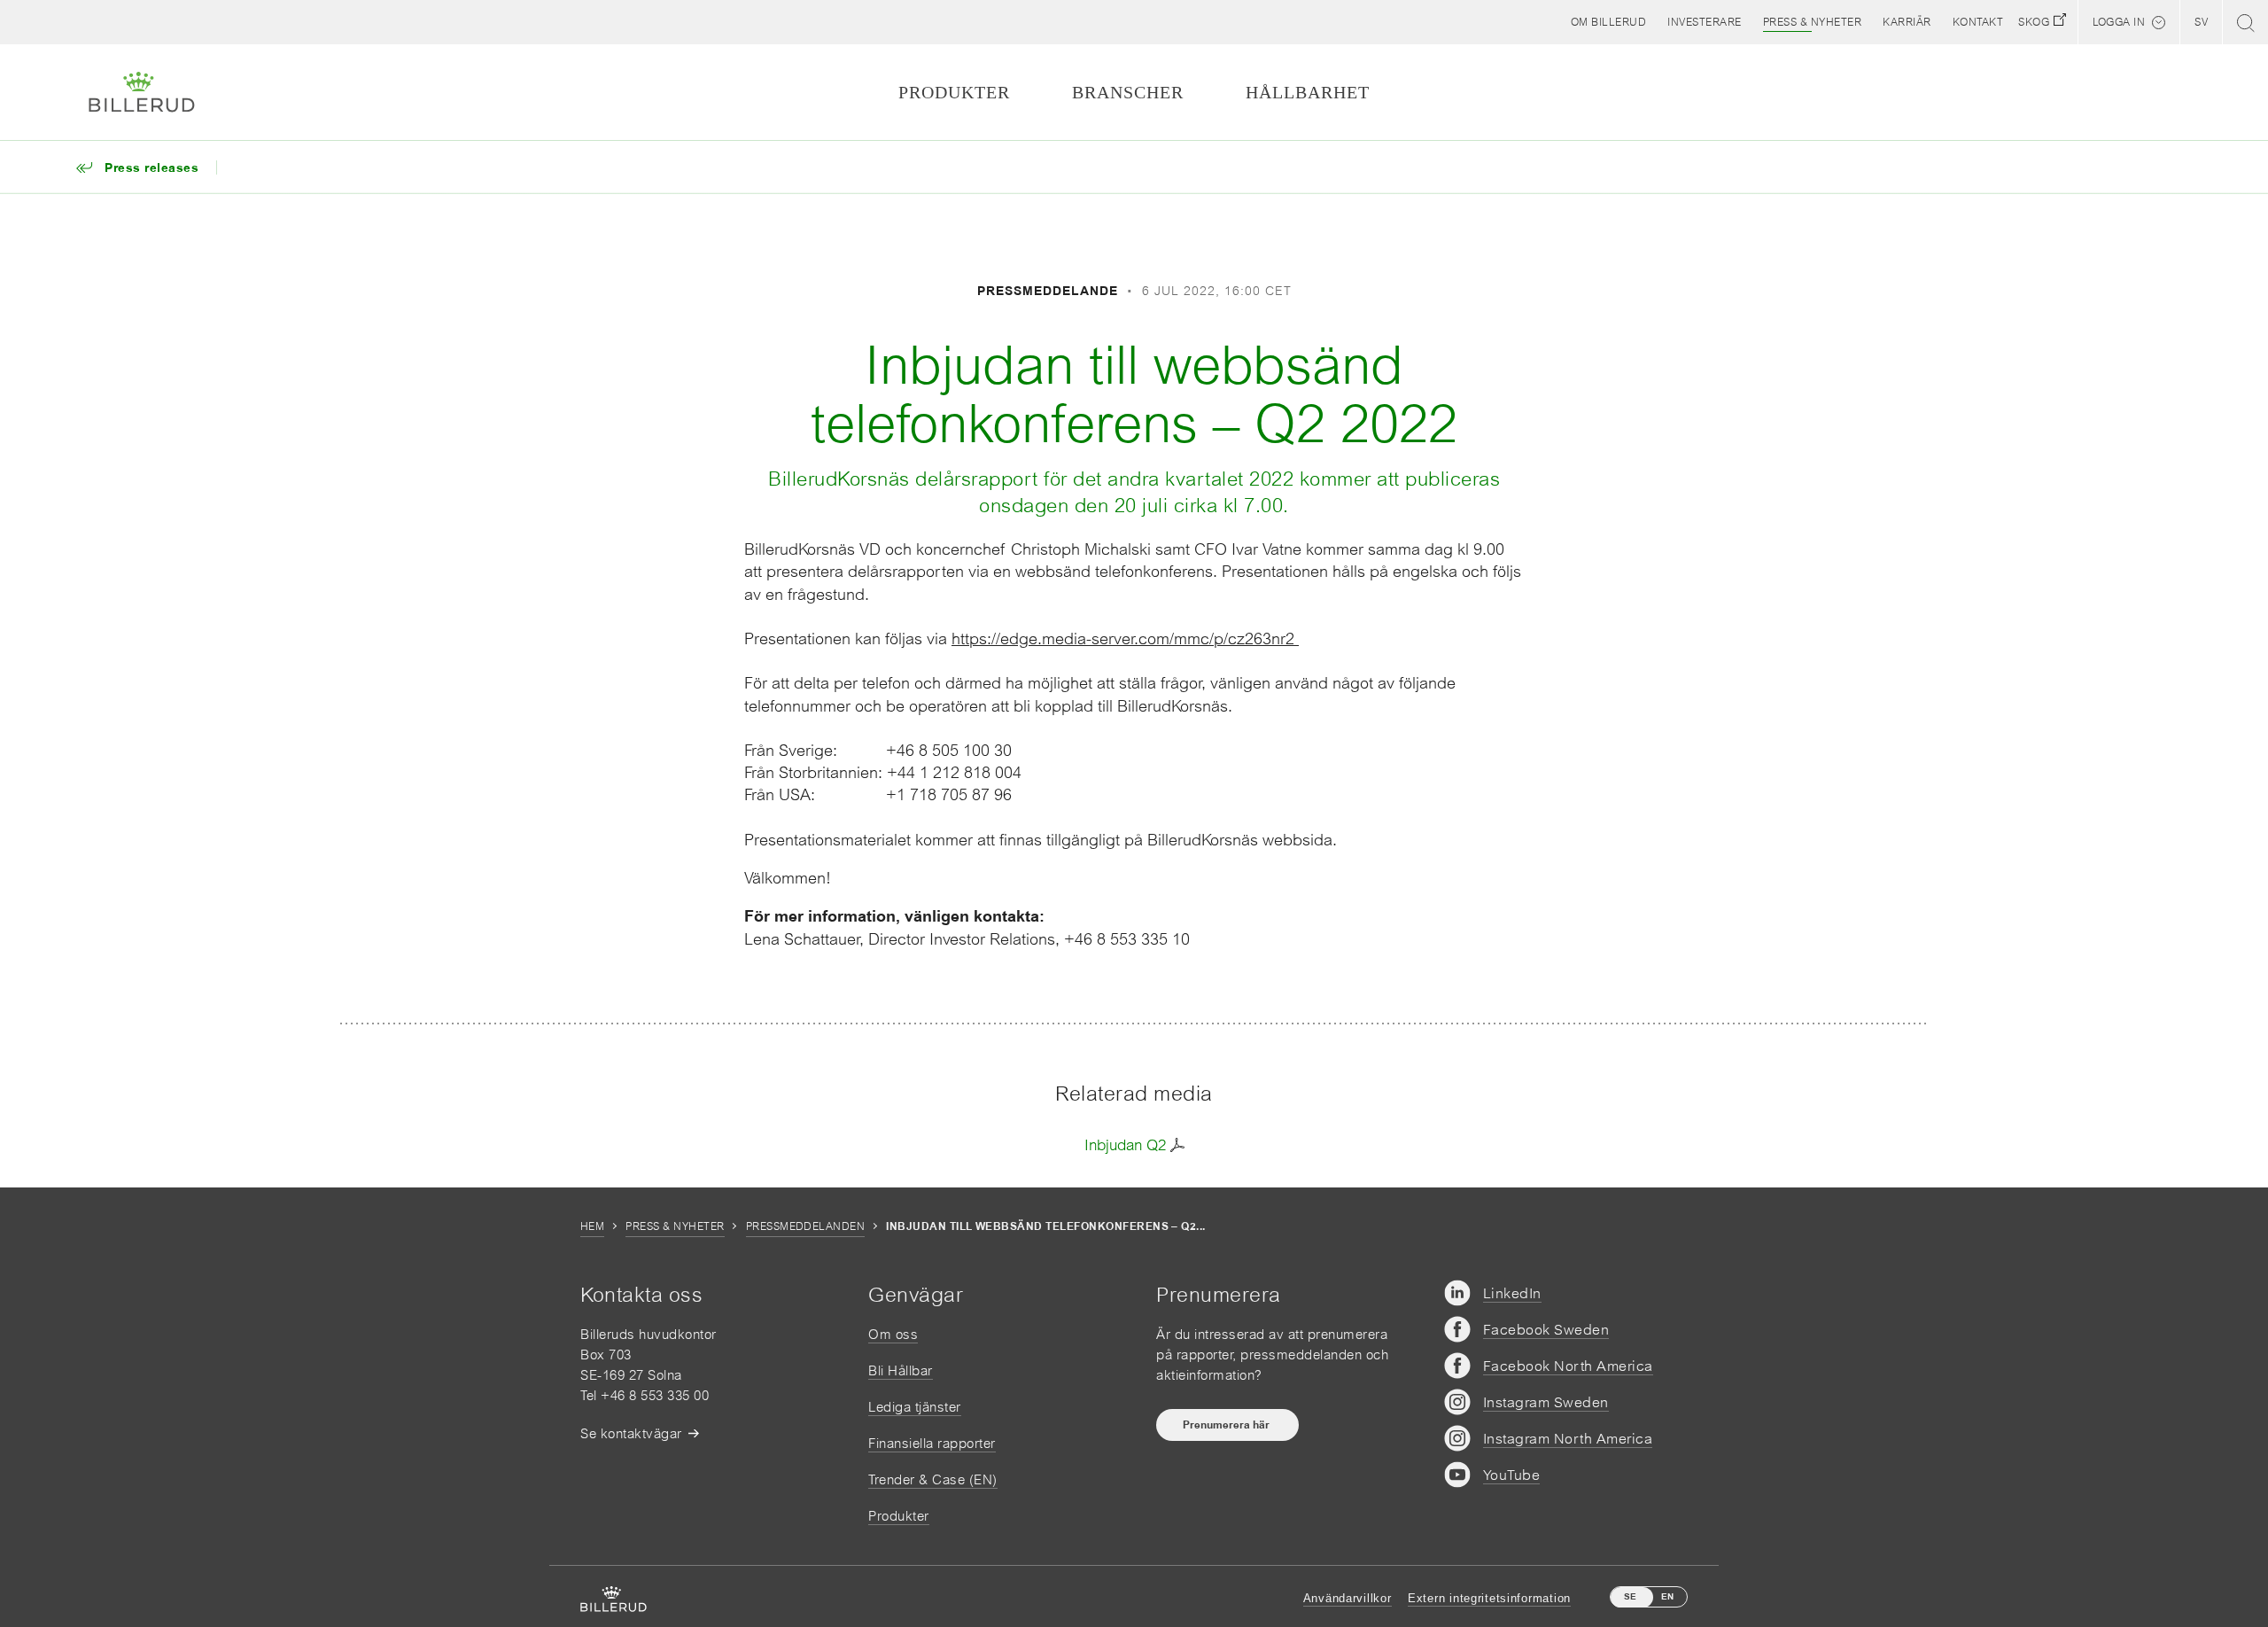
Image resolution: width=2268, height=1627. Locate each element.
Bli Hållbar (901, 1370)
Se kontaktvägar (631, 1433)
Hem (592, 1226)
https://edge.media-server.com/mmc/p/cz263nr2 (1125, 638)
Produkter (899, 1516)
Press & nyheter (675, 1226)
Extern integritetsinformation (1489, 1598)
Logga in (2119, 22)
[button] (1609, 22)
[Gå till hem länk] (142, 92)
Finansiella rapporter (932, 1443)
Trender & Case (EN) (933, 1479)
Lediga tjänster (915, 1407)
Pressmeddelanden (806, 1226)
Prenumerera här (1227, 1425)
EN (1667, 1596)
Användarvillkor (1348, 1598)
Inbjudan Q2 (1125, 1145)
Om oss (893, 1334)
